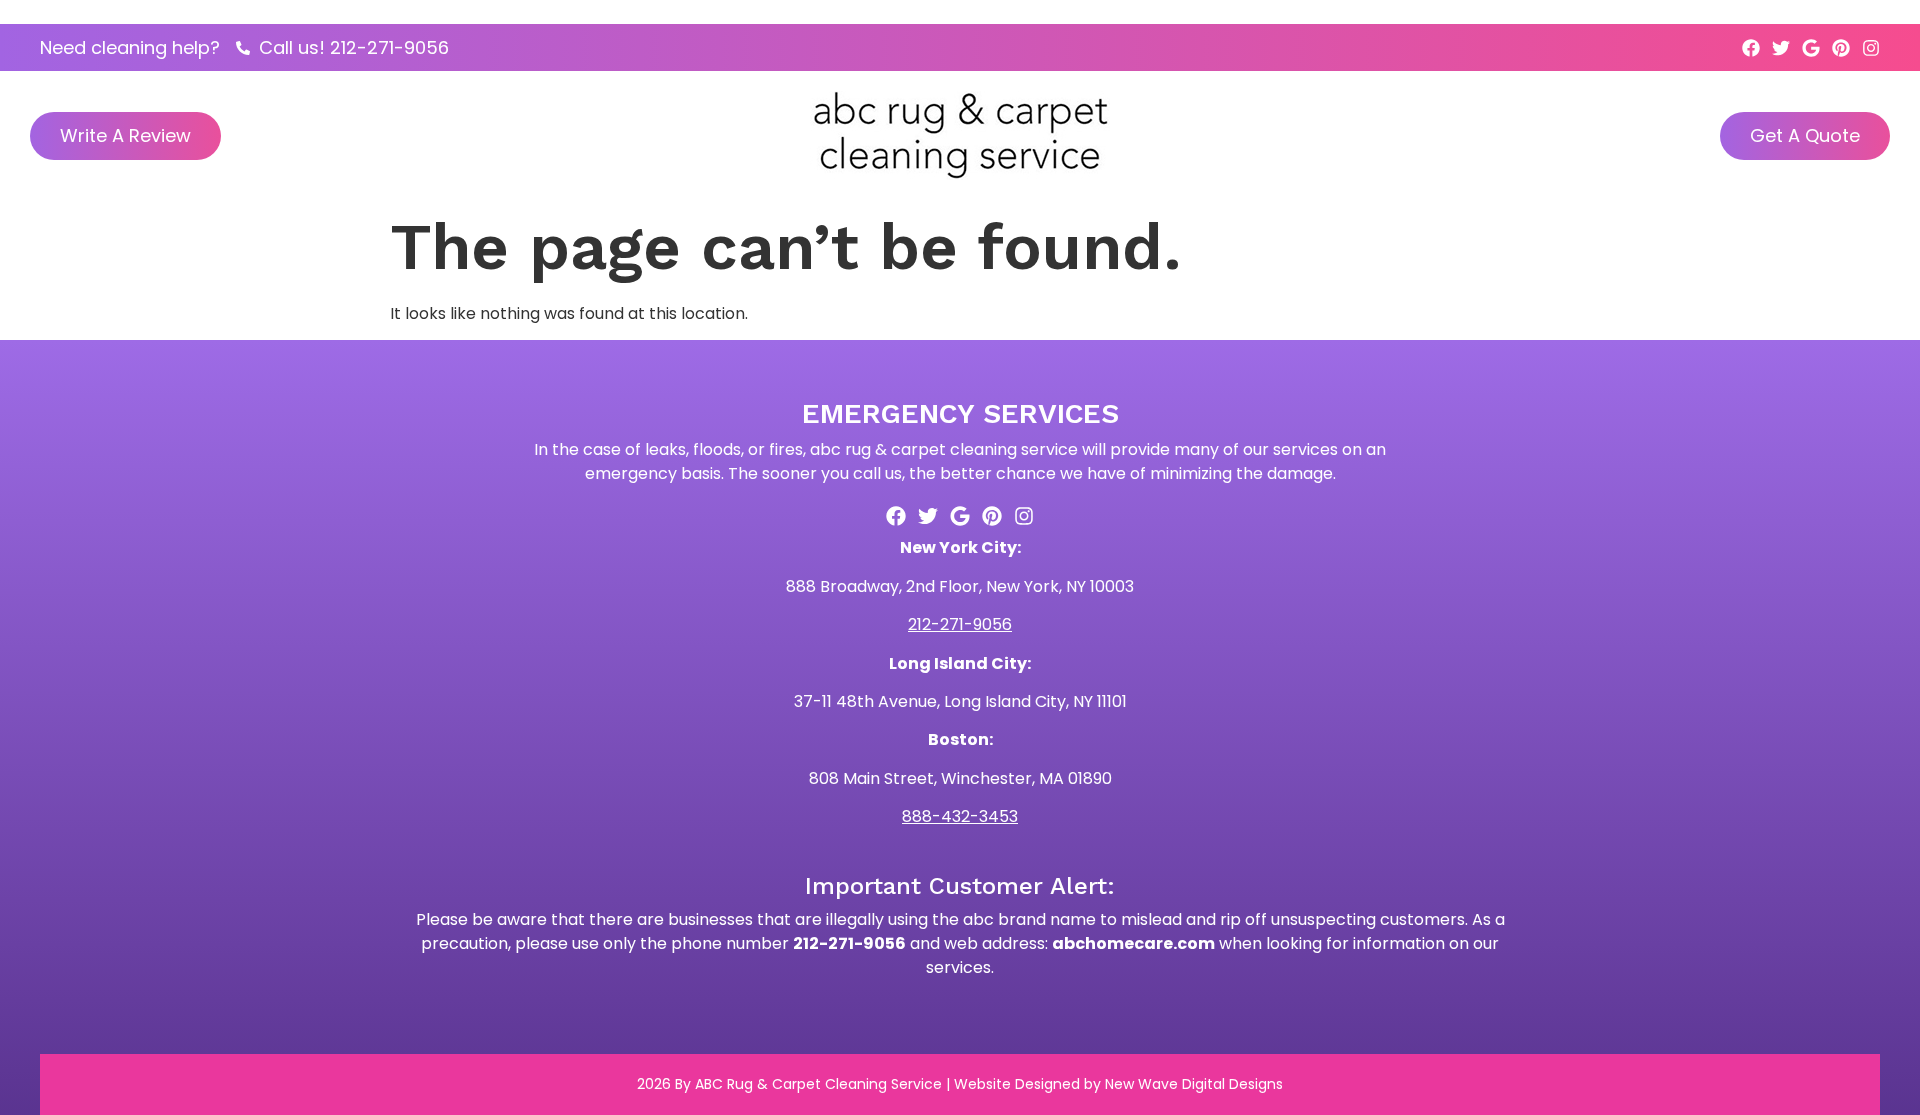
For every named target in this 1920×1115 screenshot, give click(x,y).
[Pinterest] (1841, 48)
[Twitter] (1781, 48)
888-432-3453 (960, 816)
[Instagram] (1871, 48)
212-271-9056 (960, 624)
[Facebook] (1751, 48)
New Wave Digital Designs (1194, 1084)
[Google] (1811, 48)
